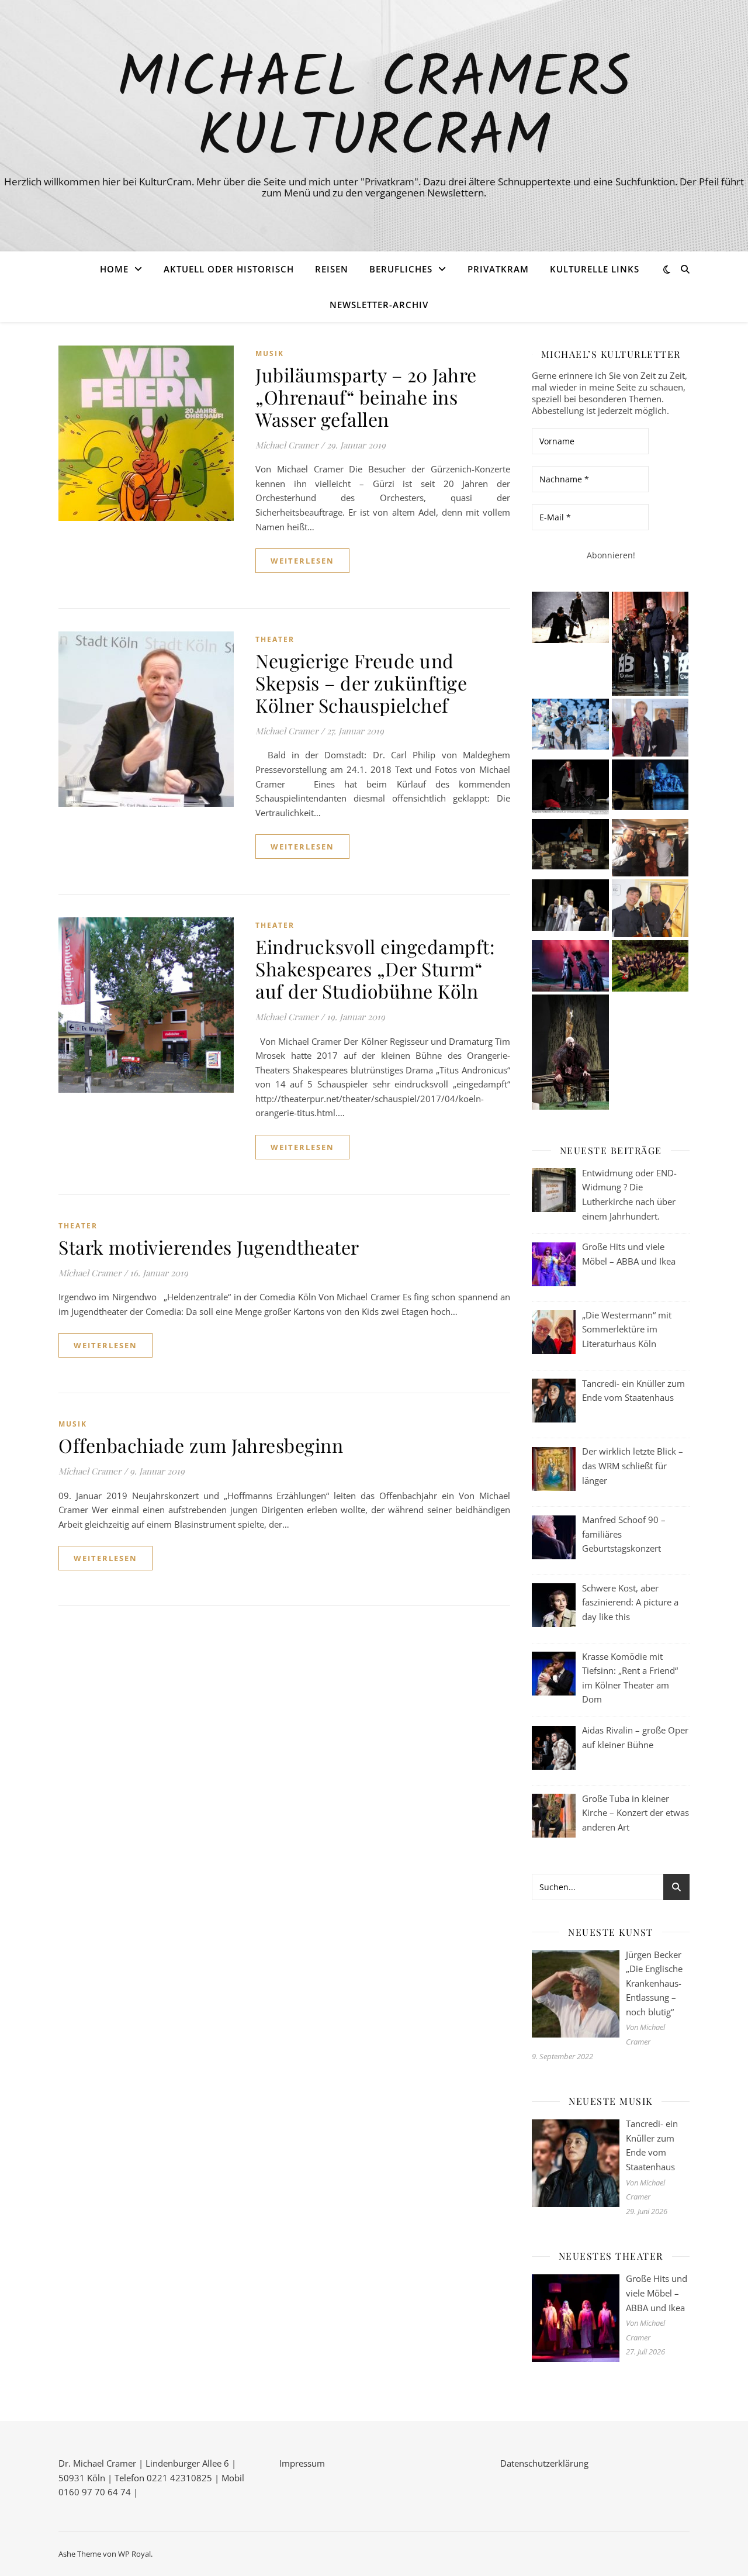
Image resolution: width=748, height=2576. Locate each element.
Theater (275, 639)
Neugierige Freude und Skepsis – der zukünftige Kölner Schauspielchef (361, 683)
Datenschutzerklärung (544, 2463)
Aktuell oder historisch (229, 269)
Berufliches (401, 269)
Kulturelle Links (595, 269)
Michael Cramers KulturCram (374, 109)
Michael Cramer (287, 445)
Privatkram (498, 269)
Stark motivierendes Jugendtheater (209, 1247)
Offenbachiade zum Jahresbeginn (201, 1445)
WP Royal (134, 2554)
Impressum (302, 2463)
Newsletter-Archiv (379, 305)
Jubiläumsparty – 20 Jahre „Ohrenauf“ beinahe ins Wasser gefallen (366, 397)
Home (114, 269)
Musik (270, 353)
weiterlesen (302, 561)
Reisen (332, 269)
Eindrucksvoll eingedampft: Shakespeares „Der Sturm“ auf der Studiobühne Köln (375, 968)
